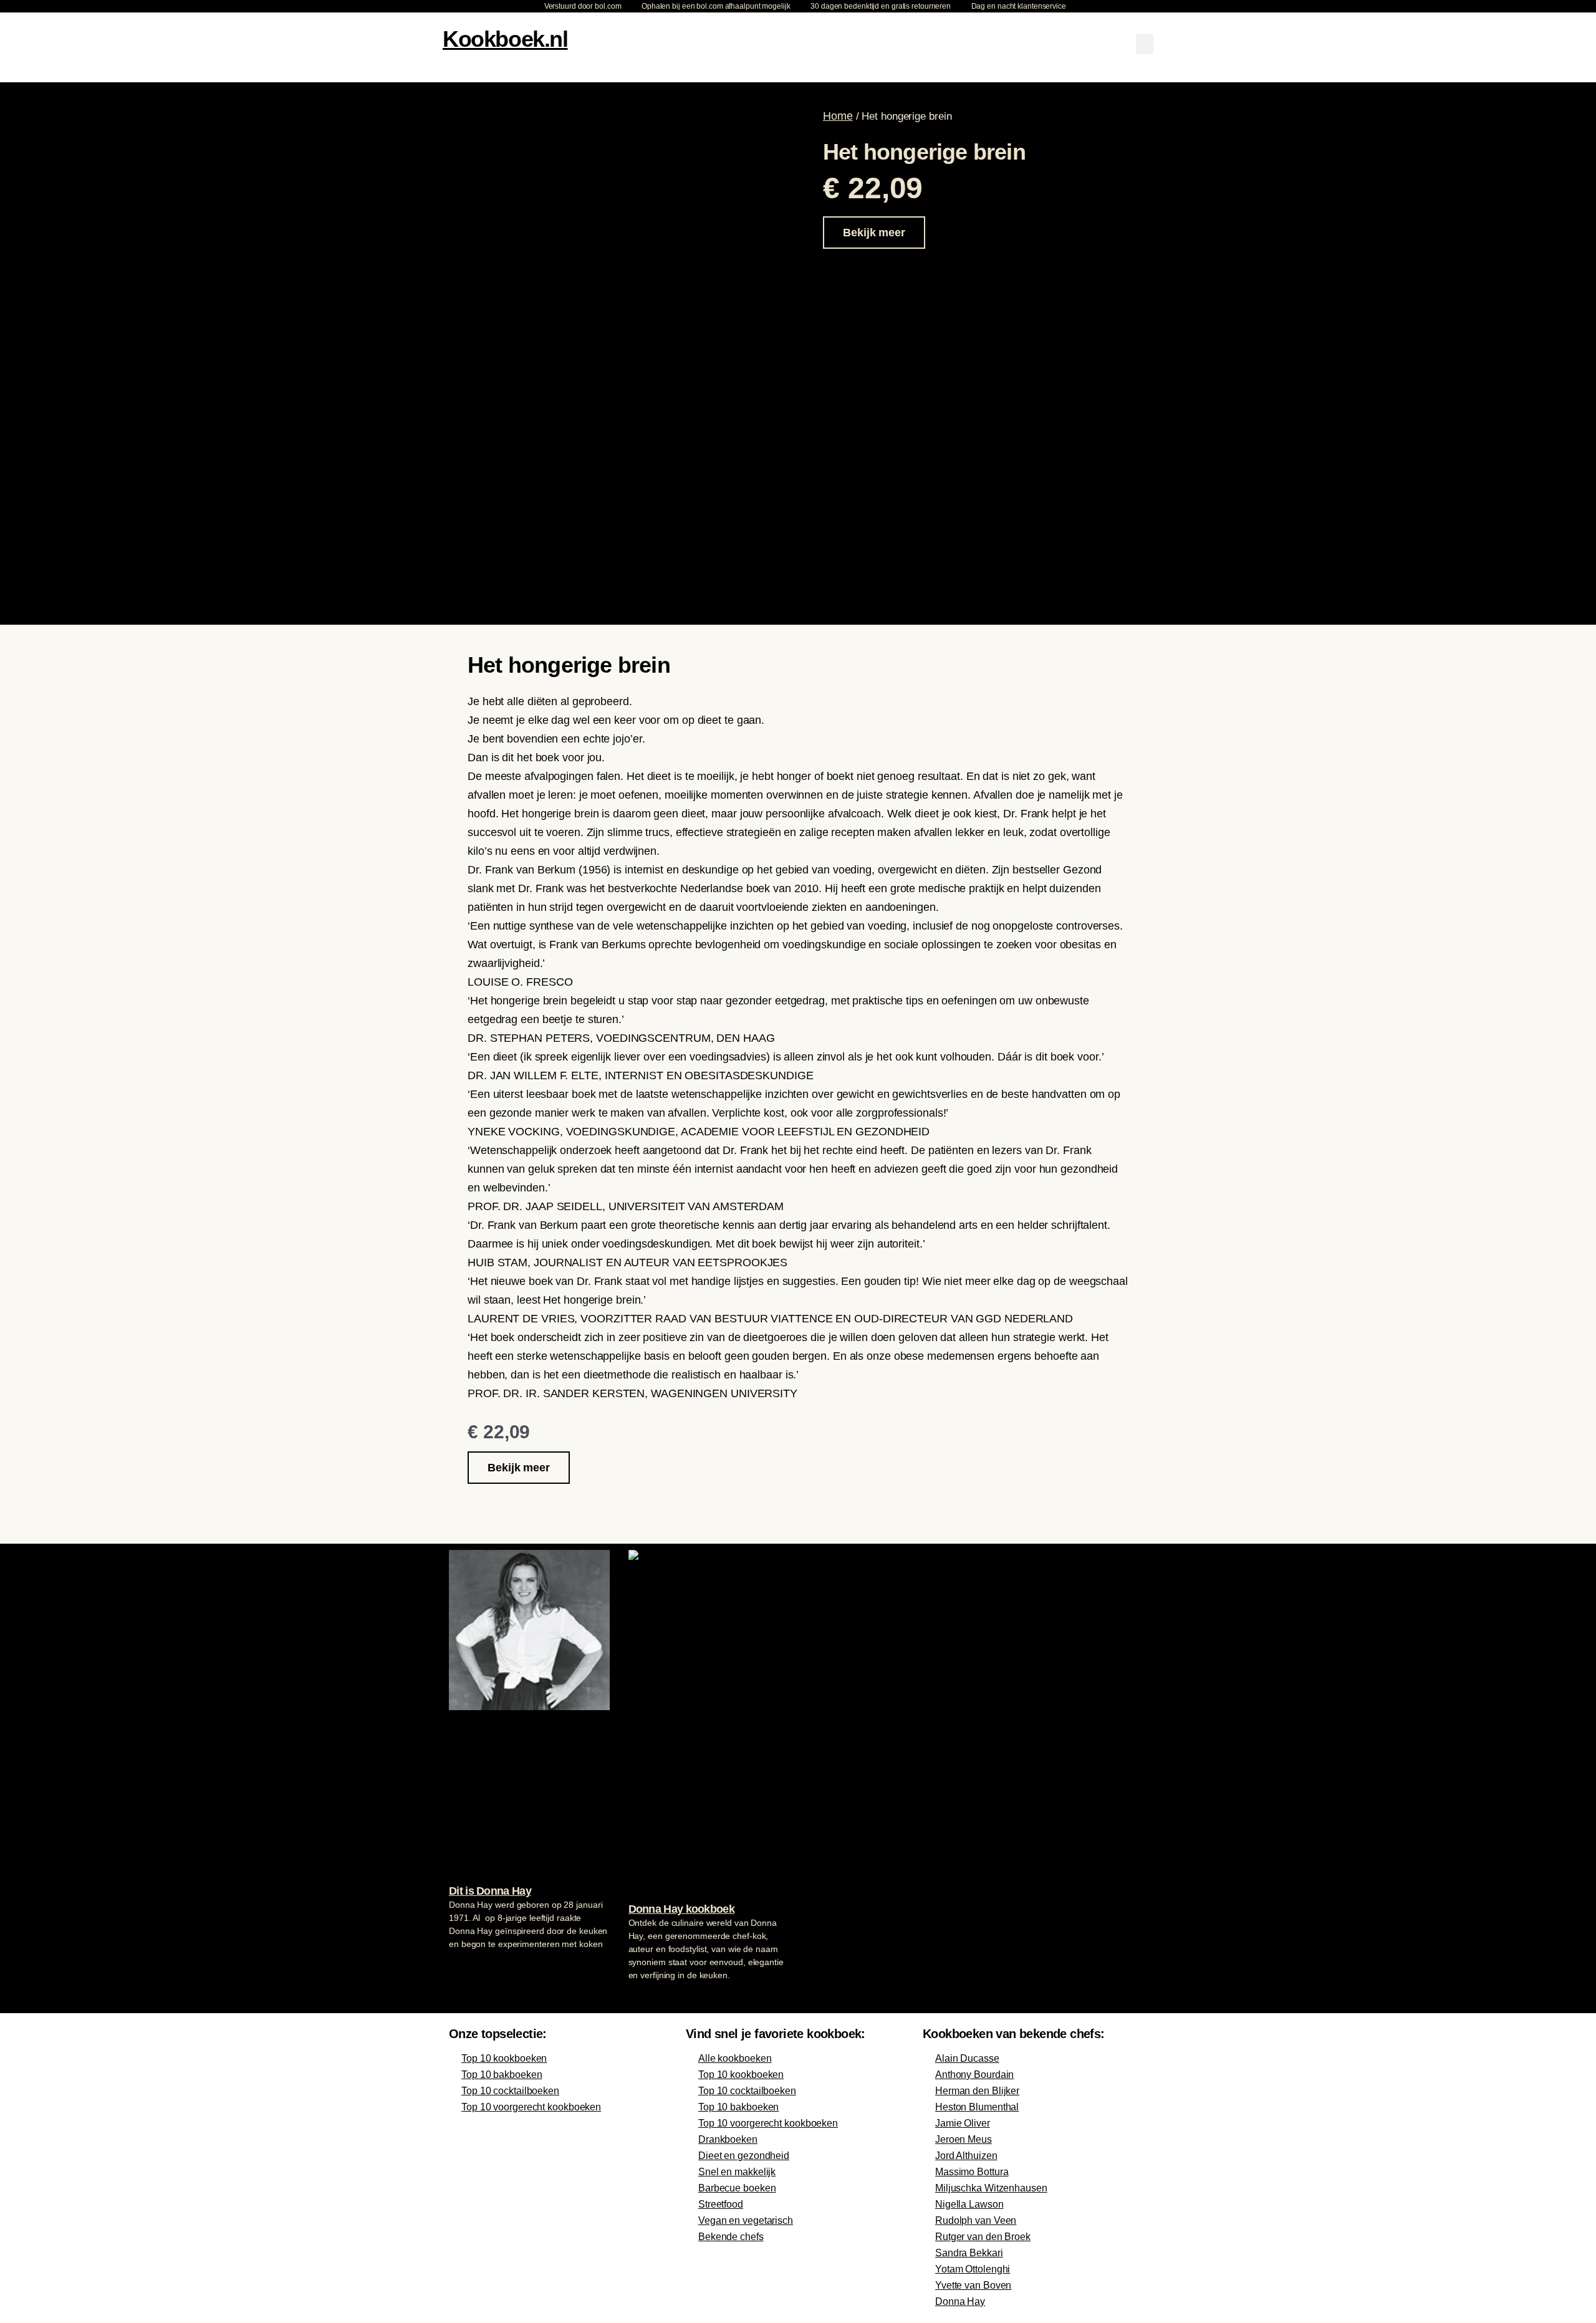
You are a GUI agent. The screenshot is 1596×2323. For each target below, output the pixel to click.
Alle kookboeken (735, 2058)
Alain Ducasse (967, 2058)
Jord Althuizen (966, 2156)
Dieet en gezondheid (744, 2156)
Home (838, 116)
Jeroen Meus (964, 2139)
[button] (1145, 44)
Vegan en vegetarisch (746, 2220)
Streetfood (721, 2204)
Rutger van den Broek (983, 2237)
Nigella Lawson (969, 2204)
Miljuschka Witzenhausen (991, 2188)
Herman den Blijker (977, 2091)
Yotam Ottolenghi (973, 2269)
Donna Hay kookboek (681, 1909)
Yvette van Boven (973, 2285)
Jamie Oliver (963, 2123)
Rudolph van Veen (976, 2220)
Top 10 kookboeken (504, 2058)
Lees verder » (473, 1968)
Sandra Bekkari (969, 2253)
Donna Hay (960, 2301)
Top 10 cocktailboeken (510, 2091)
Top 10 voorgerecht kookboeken (531, 2107)
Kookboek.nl (505, 39)
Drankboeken (728, 2139)
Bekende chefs (731, 2237)
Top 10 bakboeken (502, 2075)
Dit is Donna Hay (490, 1891)
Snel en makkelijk (737, 2172)
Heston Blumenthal (977, 2107)
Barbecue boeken (737, 2188)
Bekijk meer (874, 233)
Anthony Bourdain (974, 2075)
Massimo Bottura (972, 2172)
